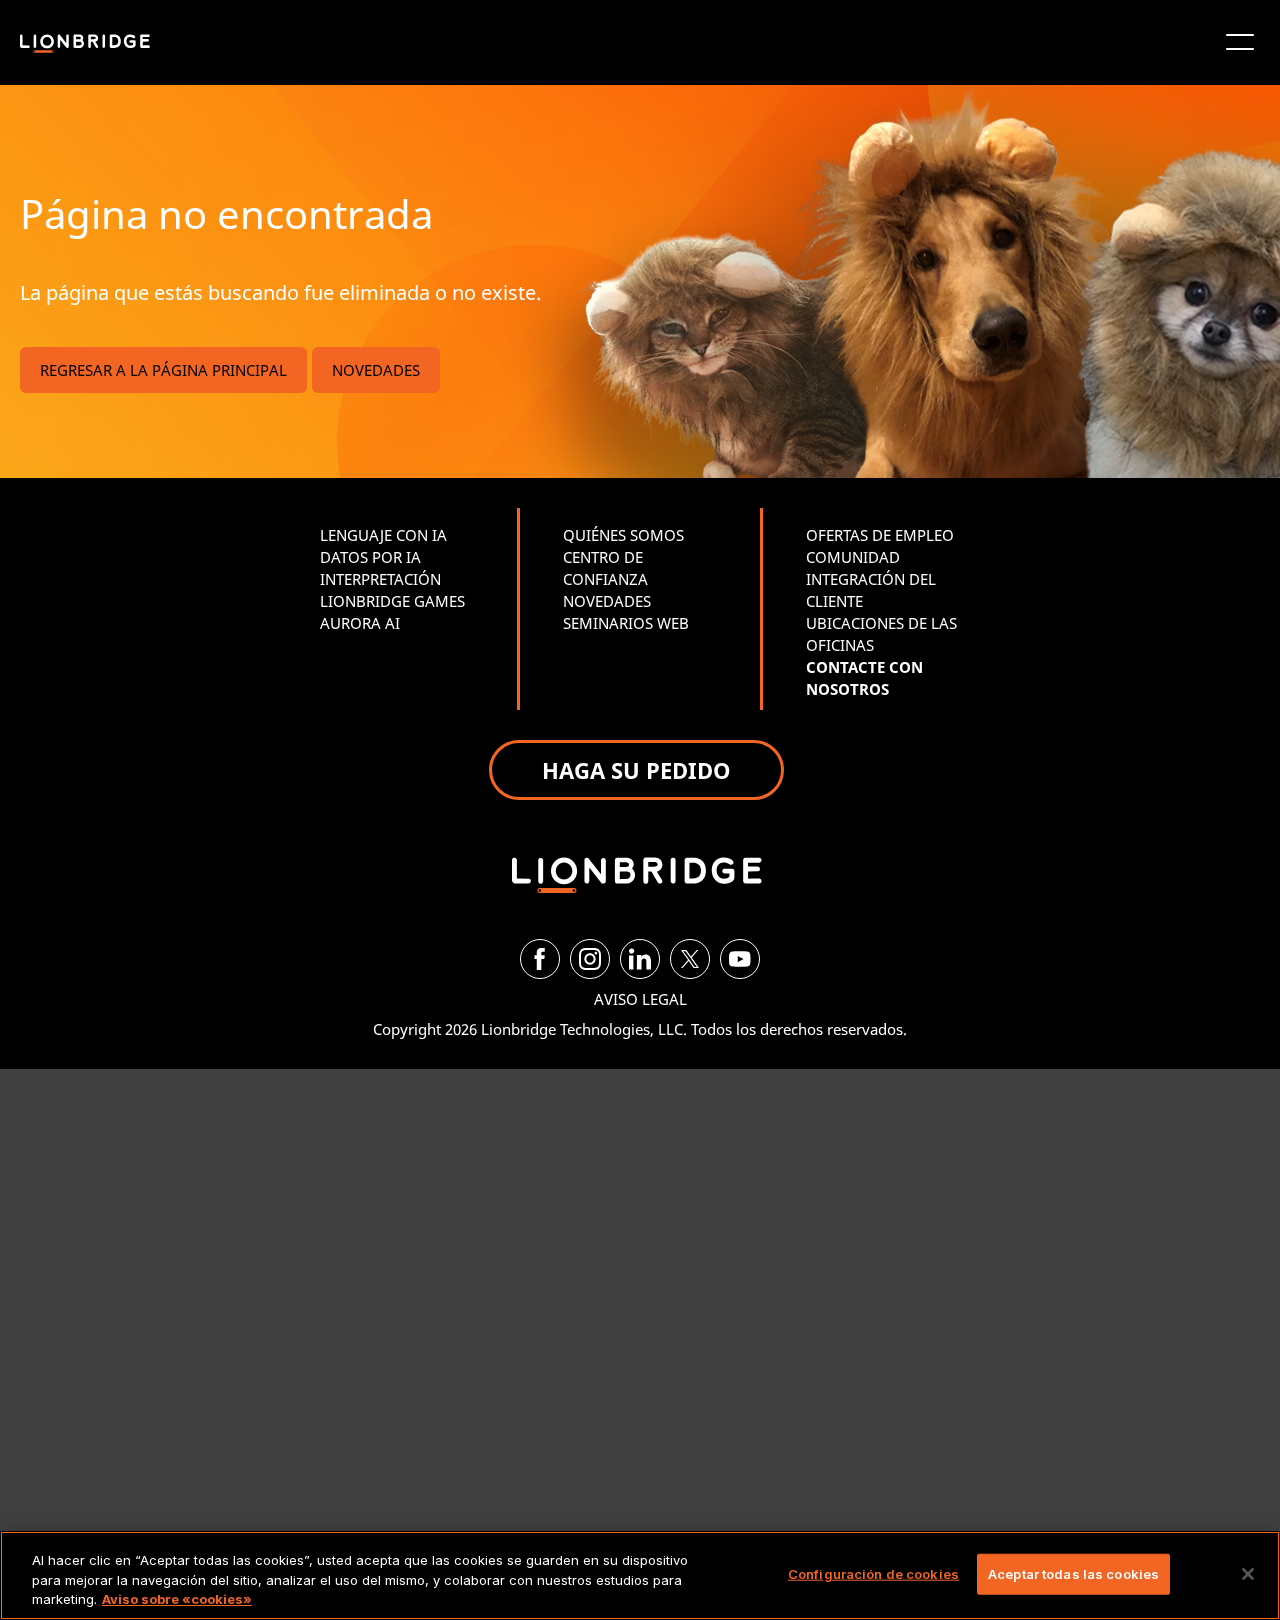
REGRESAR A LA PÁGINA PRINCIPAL (163, 370)
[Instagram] (590, 959)
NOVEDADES (376, 370)
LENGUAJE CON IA (383, 535)
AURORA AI (360, 623)
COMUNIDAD (853, 557)
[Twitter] (690, 959)
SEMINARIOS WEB (626, 623)
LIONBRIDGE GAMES (392, 601)
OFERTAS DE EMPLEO (880, 535)
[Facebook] (540, 959)
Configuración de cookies (873, 1573)
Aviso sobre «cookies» (177, 1599)
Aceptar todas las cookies (1073, 1573)
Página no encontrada (226, 213)
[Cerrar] (1248, 1574)
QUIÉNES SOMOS (623, 535)
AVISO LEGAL (640, 999)
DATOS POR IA (370, 557)
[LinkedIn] (640, 959)
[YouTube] (740, 959)
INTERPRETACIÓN (380, 579)
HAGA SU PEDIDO (636, 770)
